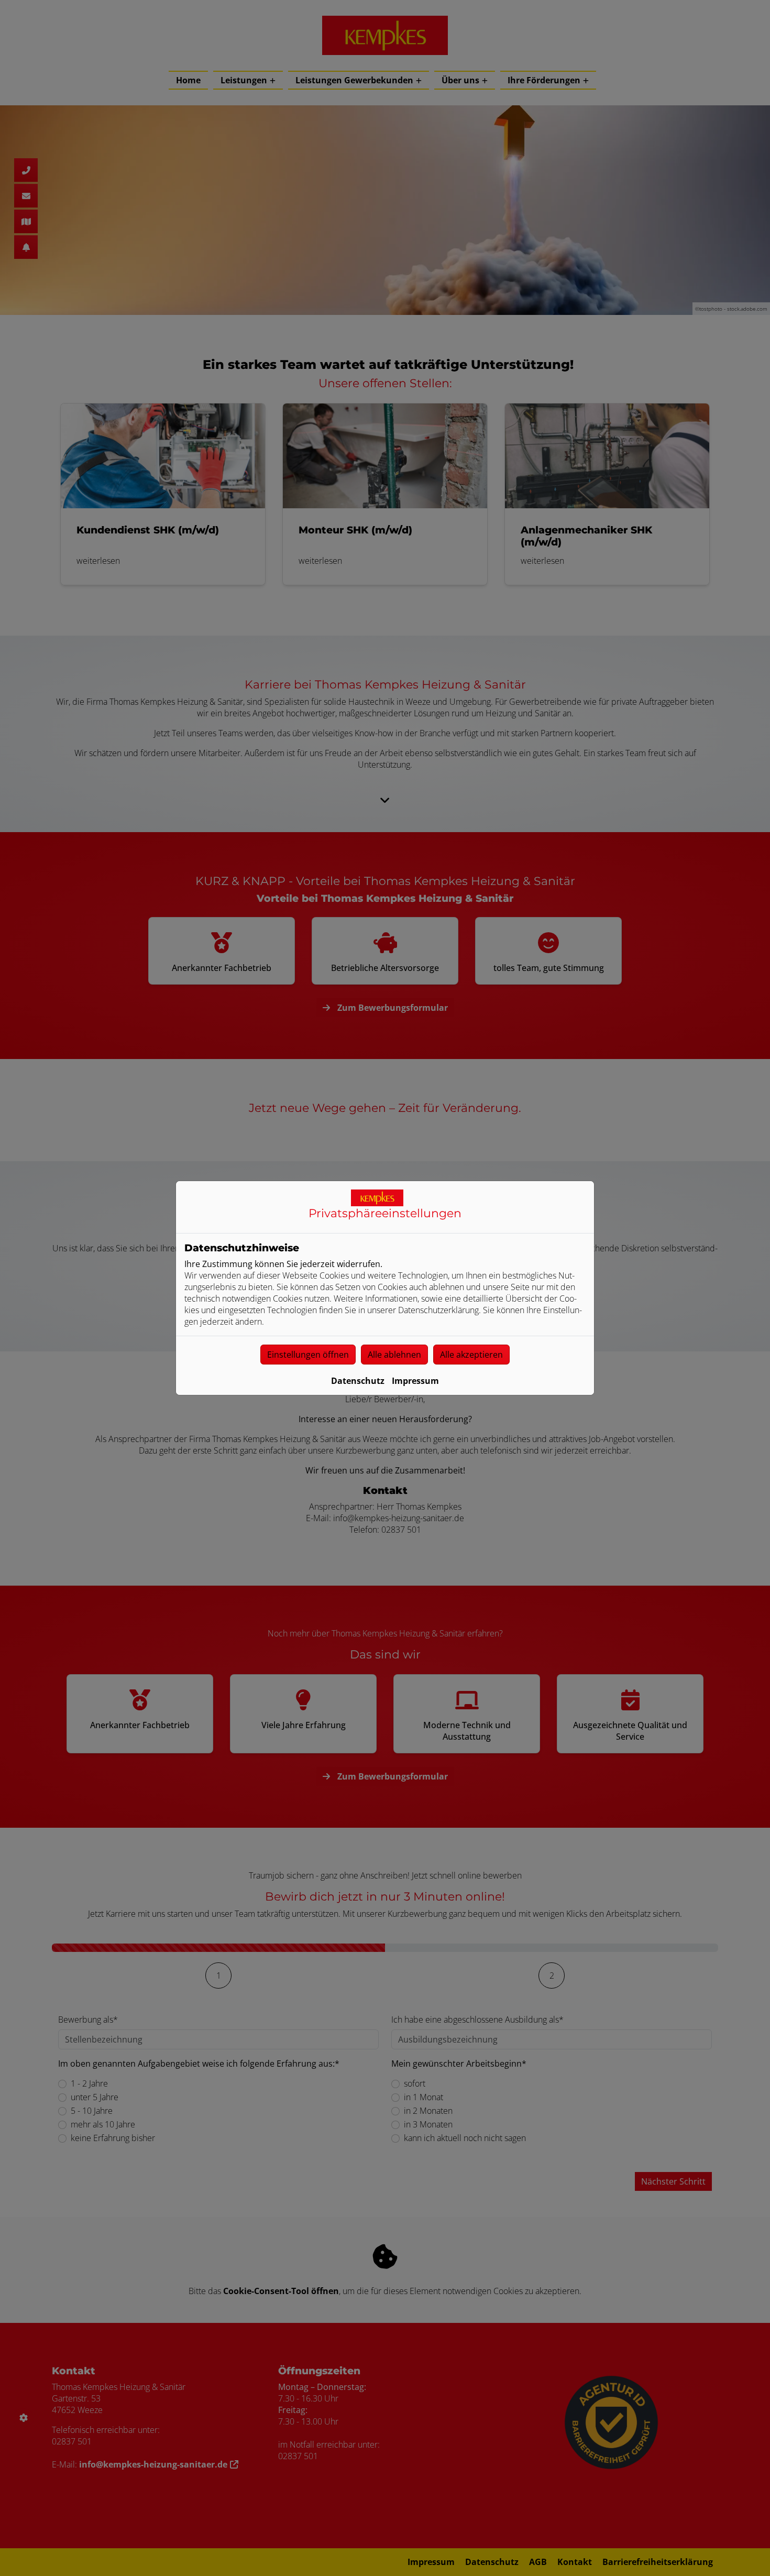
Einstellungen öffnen (308, 1355)
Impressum (415, 1381)
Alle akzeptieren (471, 1355)
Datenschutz (358, 1381)
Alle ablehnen (394, 1355)
